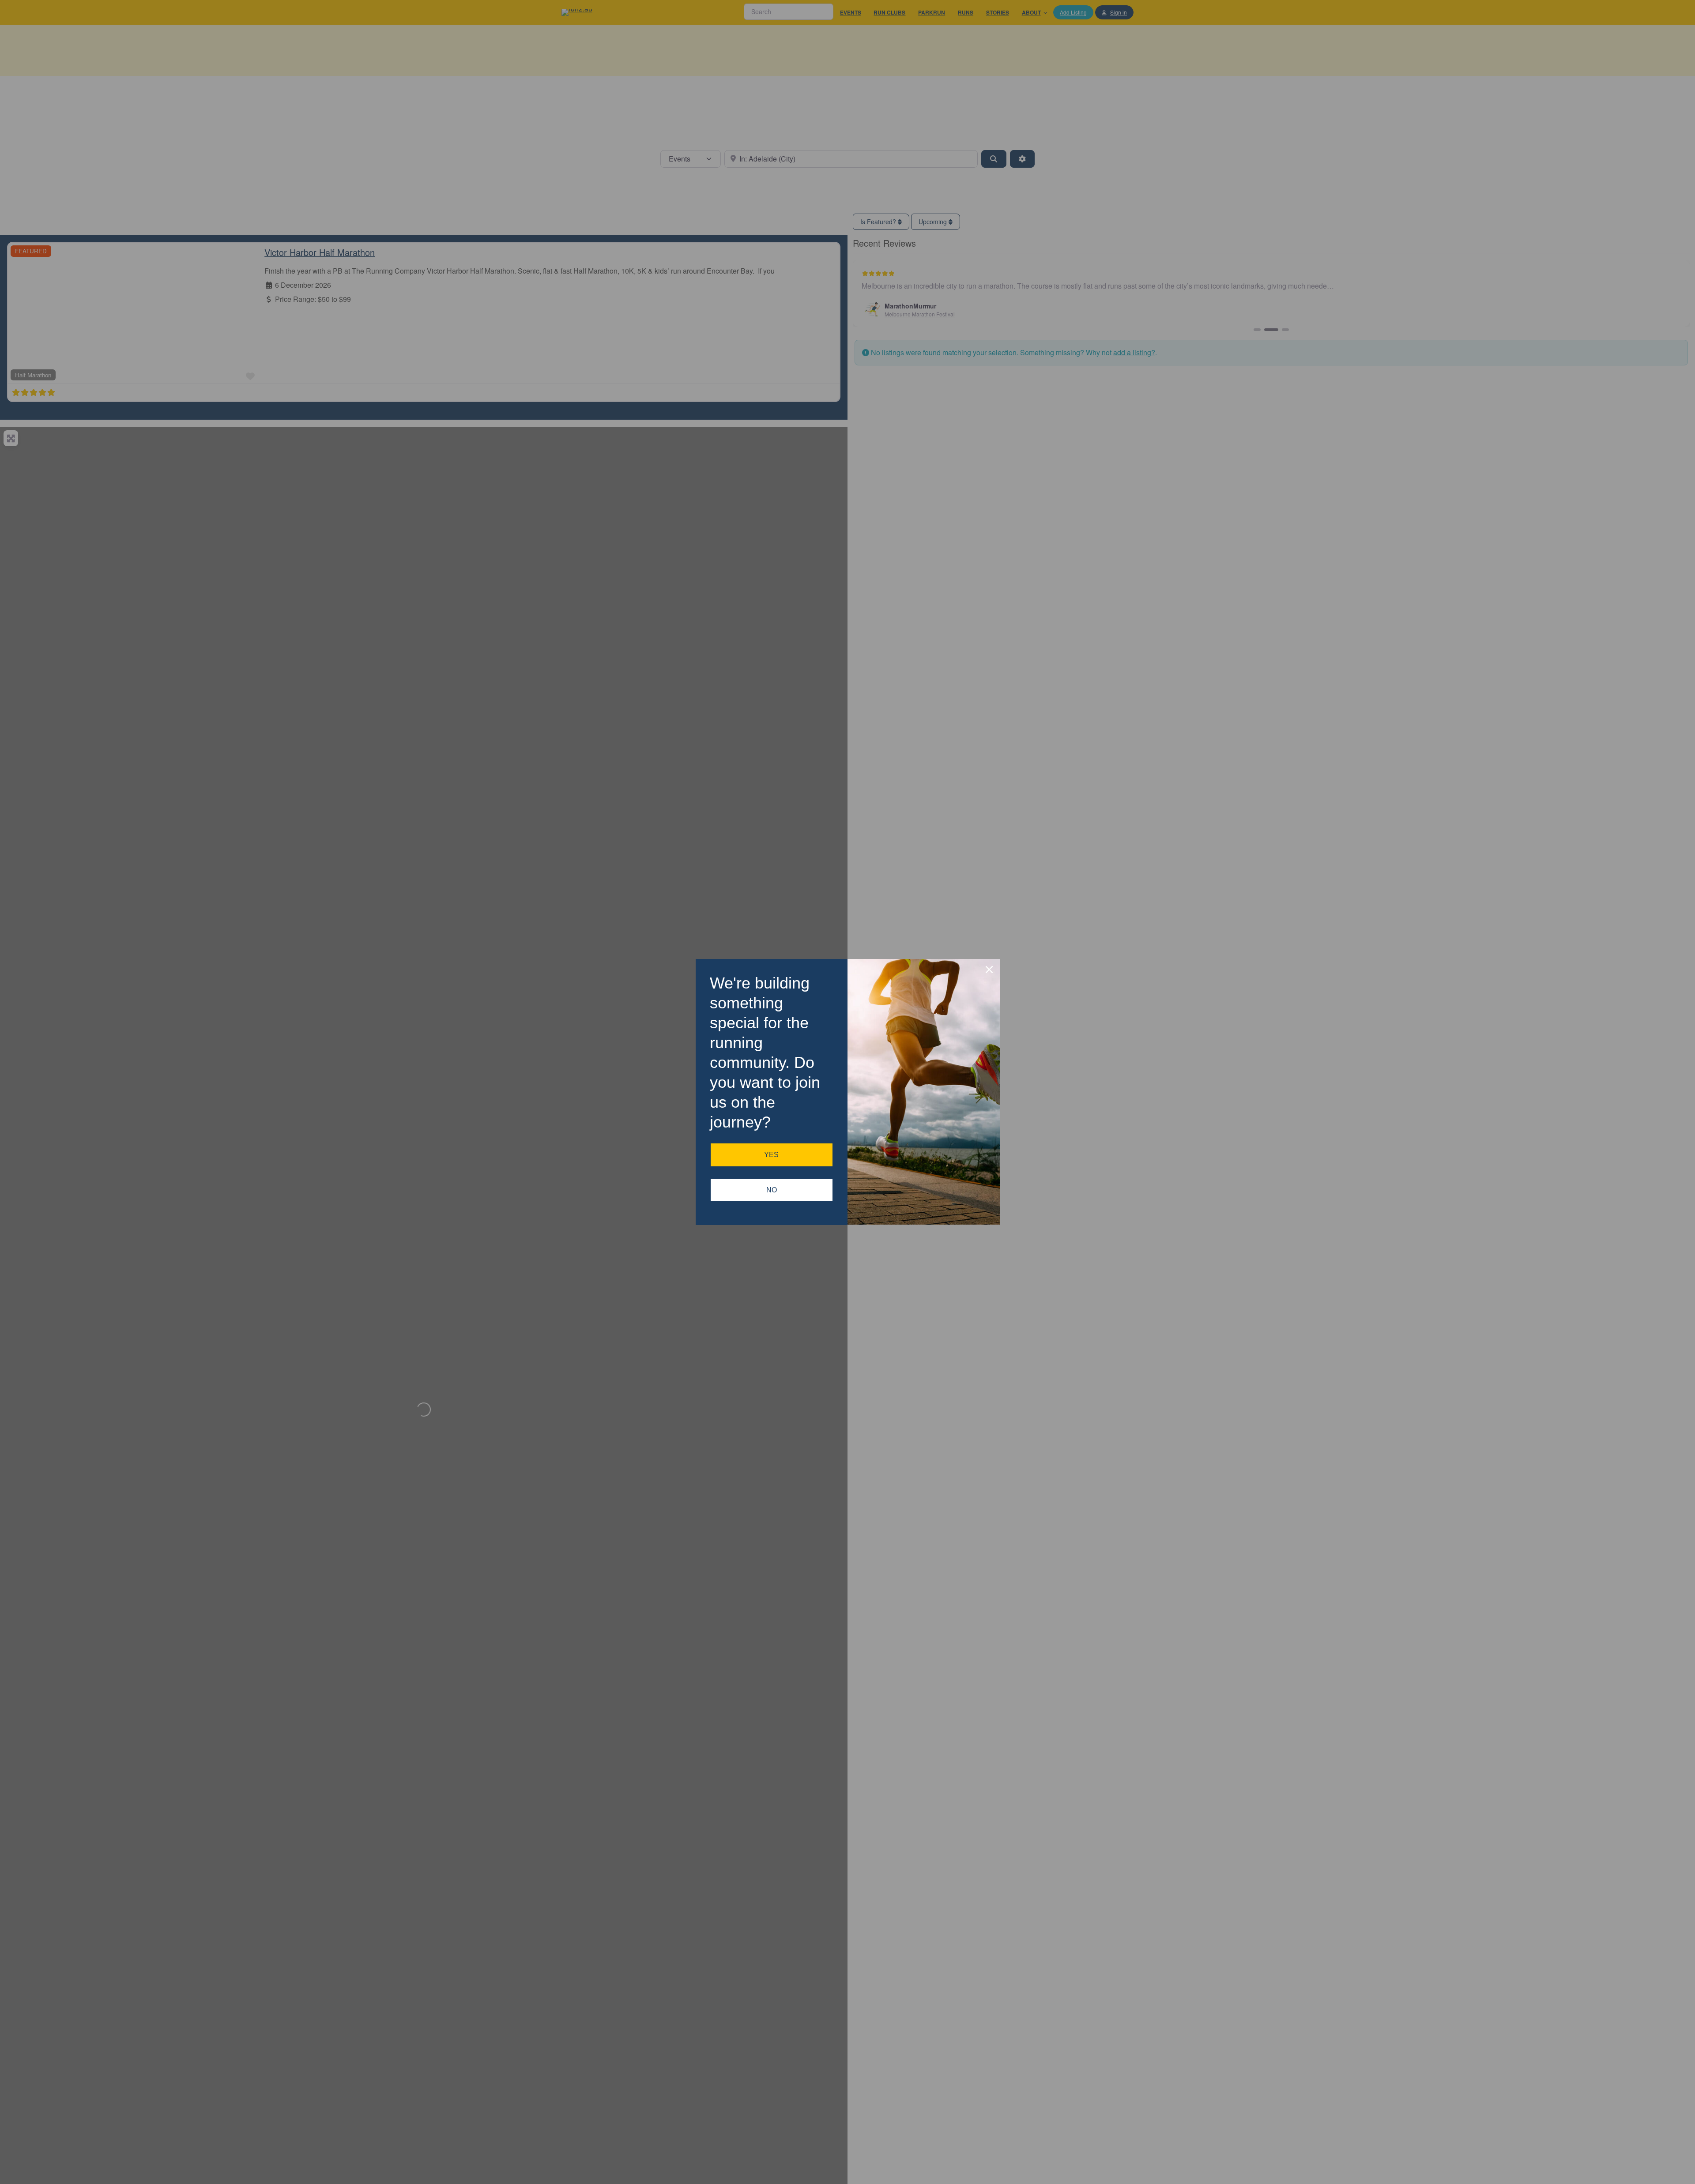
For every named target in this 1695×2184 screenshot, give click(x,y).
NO (772, 1190)
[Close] (989, 970)
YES (771, 1155)
